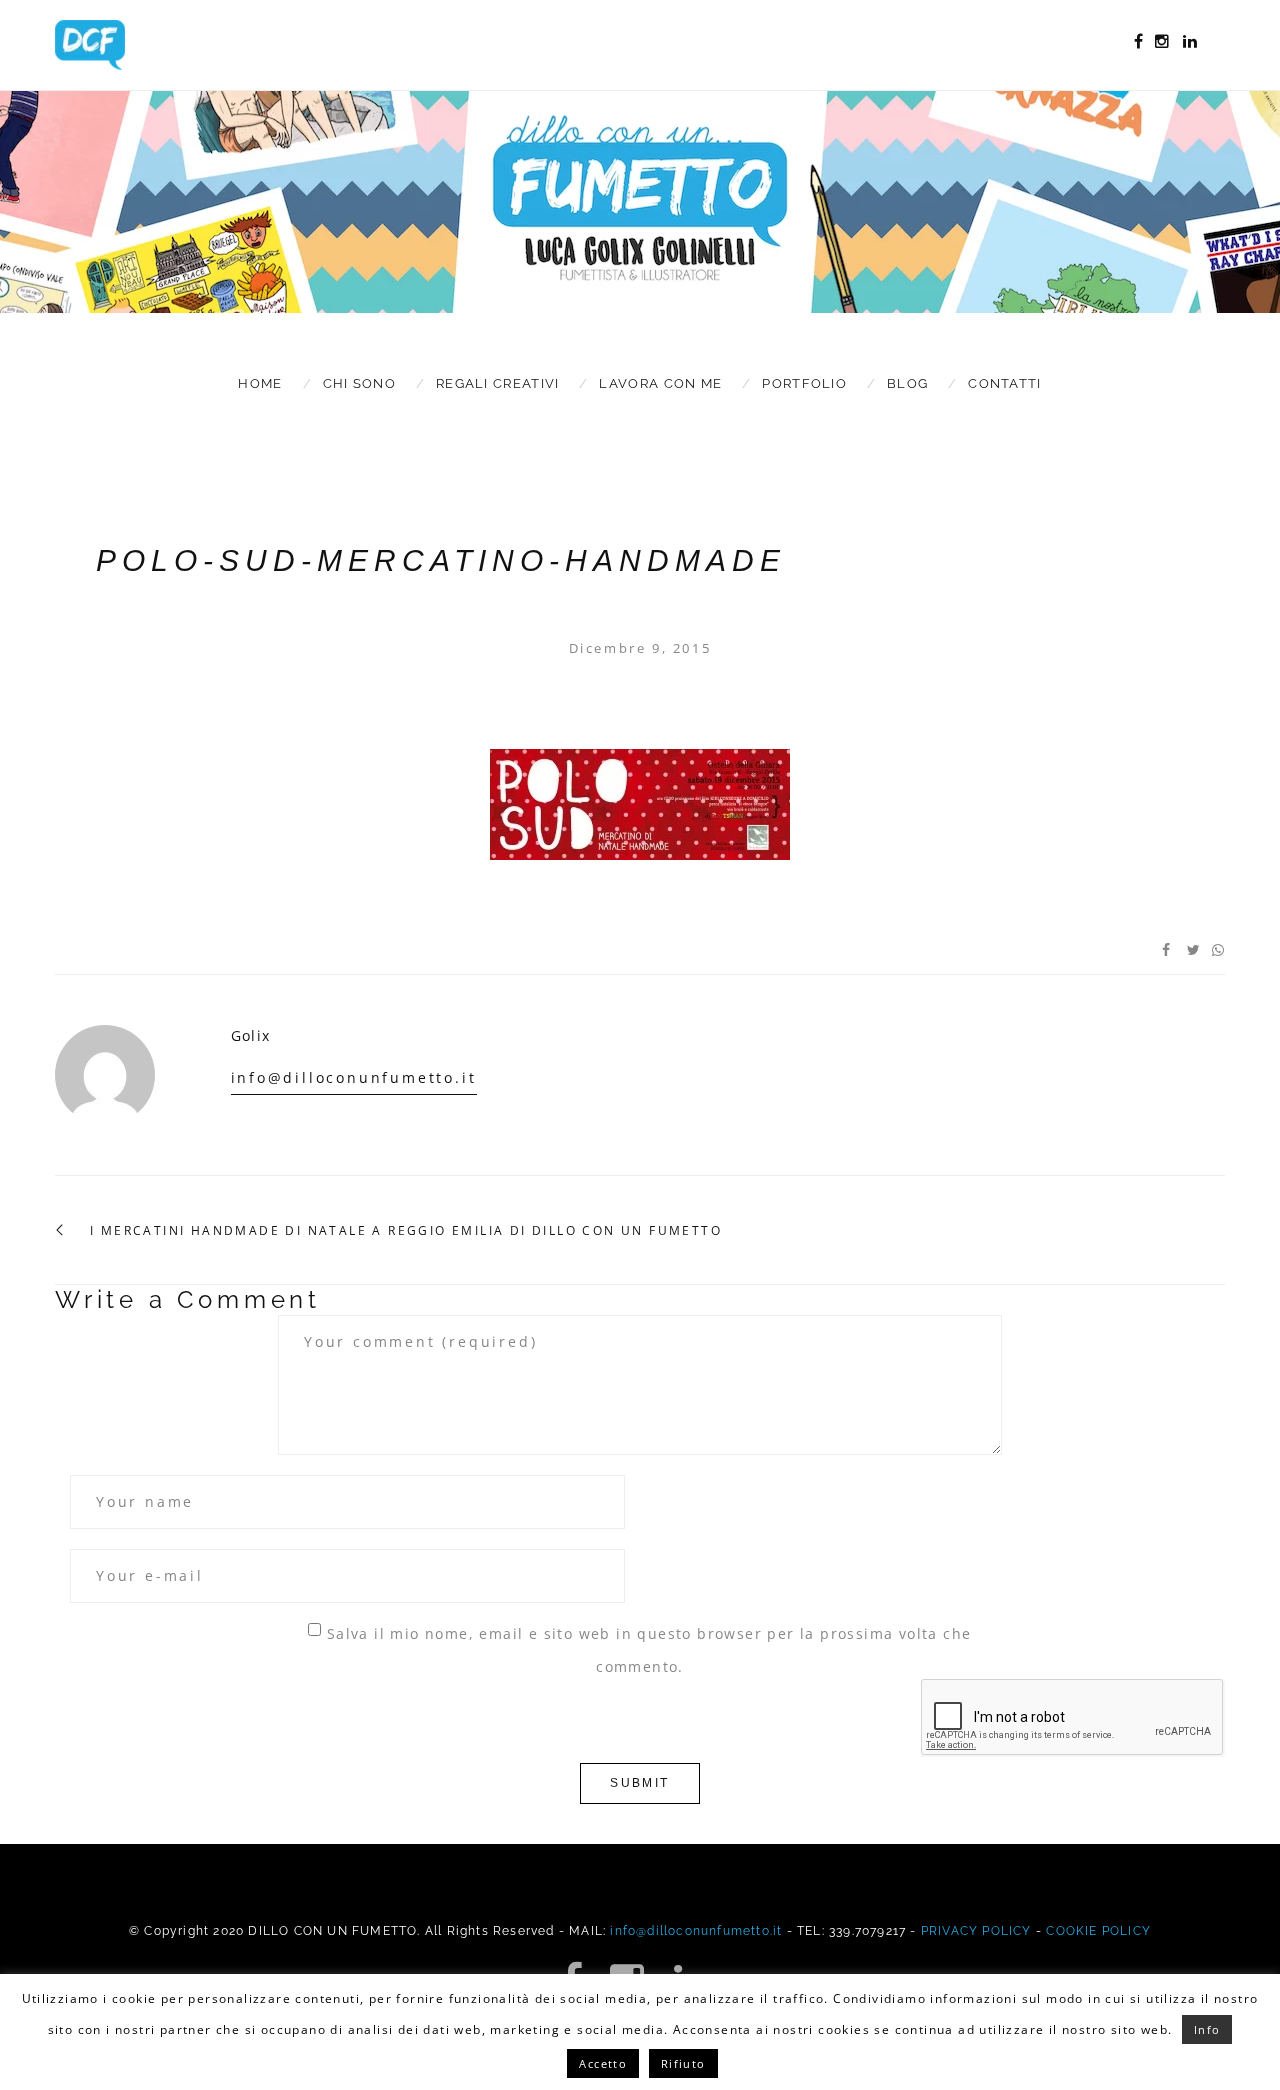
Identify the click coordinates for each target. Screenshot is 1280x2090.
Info (1207, 2029)
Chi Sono (359, 383)
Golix (251, 1035)
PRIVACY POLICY (976, 1931)
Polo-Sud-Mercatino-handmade (441, 560)
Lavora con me (660, 383)
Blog (907, 383)
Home (260, 383)
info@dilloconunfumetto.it (354, 1077)
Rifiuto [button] (683, 2063)
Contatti (1004, 383)
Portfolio (804, 383)
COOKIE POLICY (1098, 1931)
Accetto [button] (603, 2063)
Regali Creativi (498, 383)
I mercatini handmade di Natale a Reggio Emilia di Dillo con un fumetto (406, 1231)
